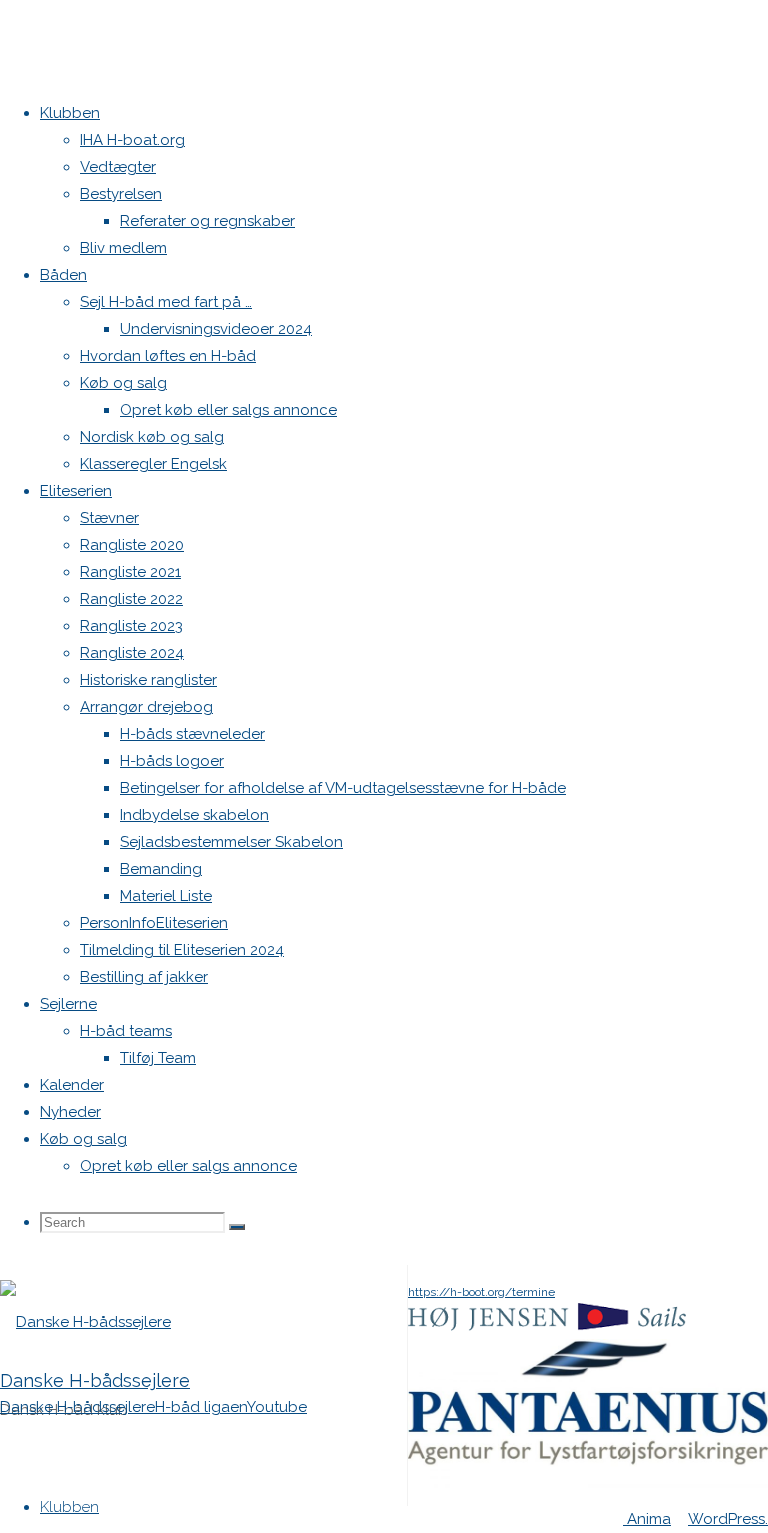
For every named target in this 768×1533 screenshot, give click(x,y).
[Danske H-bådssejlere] (85, 1322)
